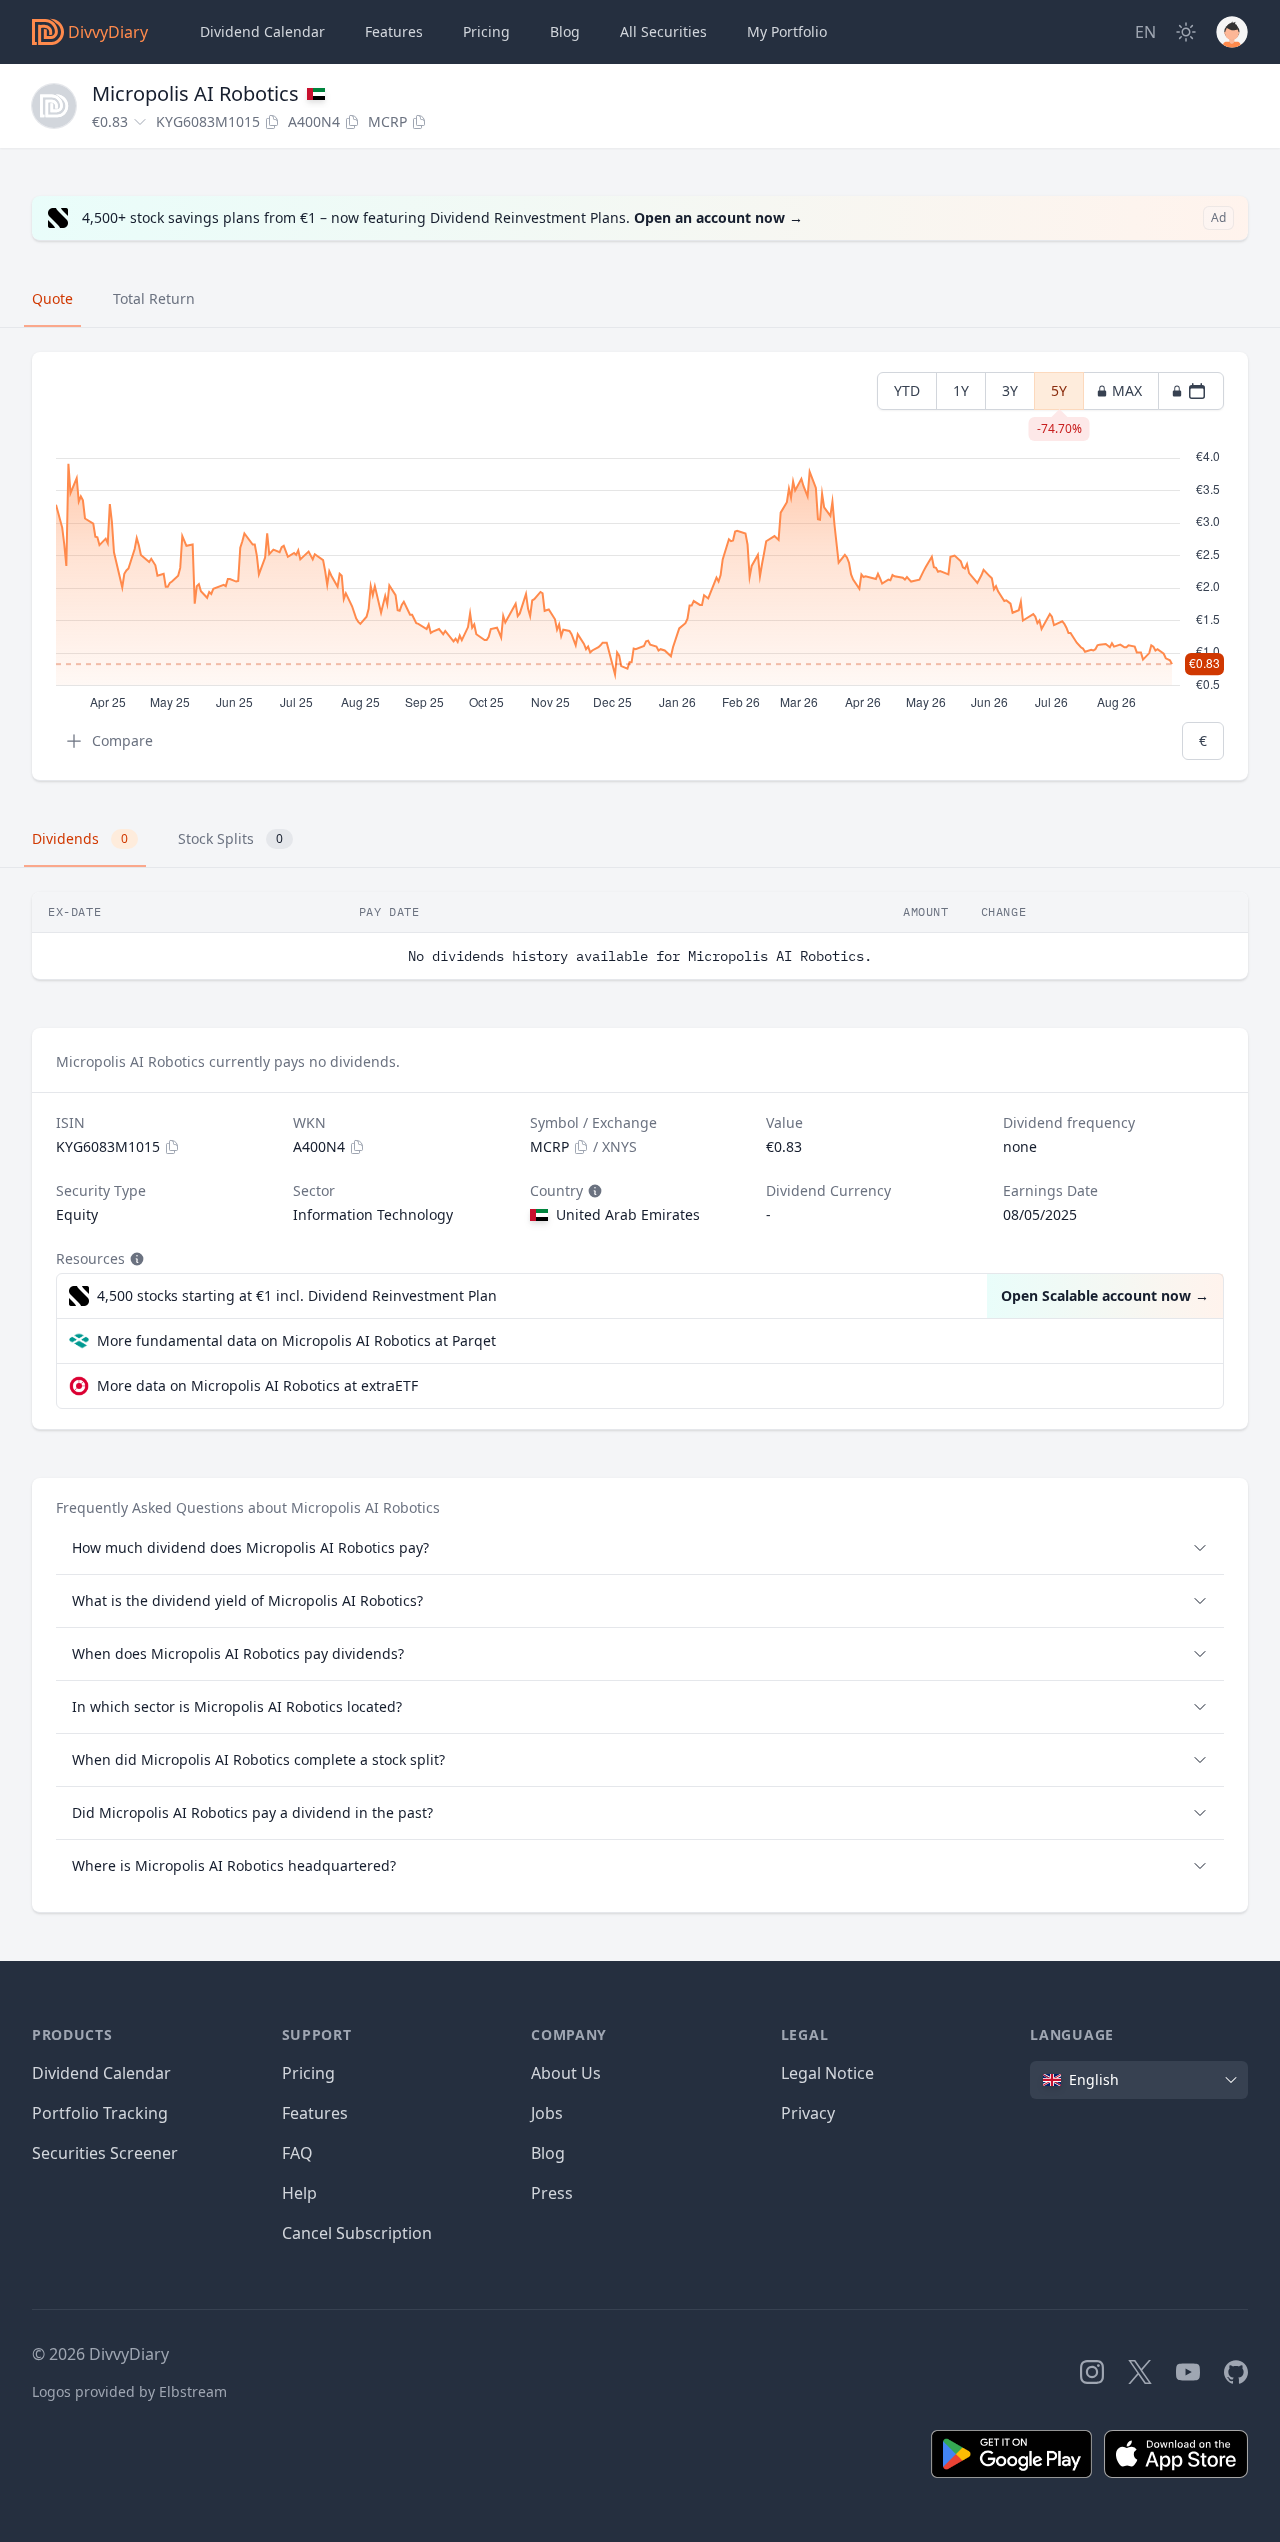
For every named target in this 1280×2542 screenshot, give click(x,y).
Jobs (547, 2113)
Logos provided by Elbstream (129, 2391)
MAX (1127, 390)
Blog (548, 2153)
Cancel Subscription (357, 2233)
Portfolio (787, 31)
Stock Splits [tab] (230, 838)
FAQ (297, 2153)
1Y (961, 390)
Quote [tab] (52, 298)
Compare (122, 740)
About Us (566, 2073)
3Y (1010, 390)
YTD (907, 390)
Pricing (486, 31)
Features (394, 31)
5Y (1059, 395)
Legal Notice (827, 2073)
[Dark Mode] (1186, 32)
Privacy (808, 2113)
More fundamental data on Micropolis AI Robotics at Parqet (296, 1340)
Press (552, 2193)
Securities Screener (105, 2153)
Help (299, 2193)
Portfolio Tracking (100, 2113)
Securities (663, 31)
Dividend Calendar (262, 31)
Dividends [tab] (80, 838)
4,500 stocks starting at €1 (297, 1295)
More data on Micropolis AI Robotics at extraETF (257, 1385)
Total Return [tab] (154, 298)
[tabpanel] (640, 566)
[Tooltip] (593, 1191)
